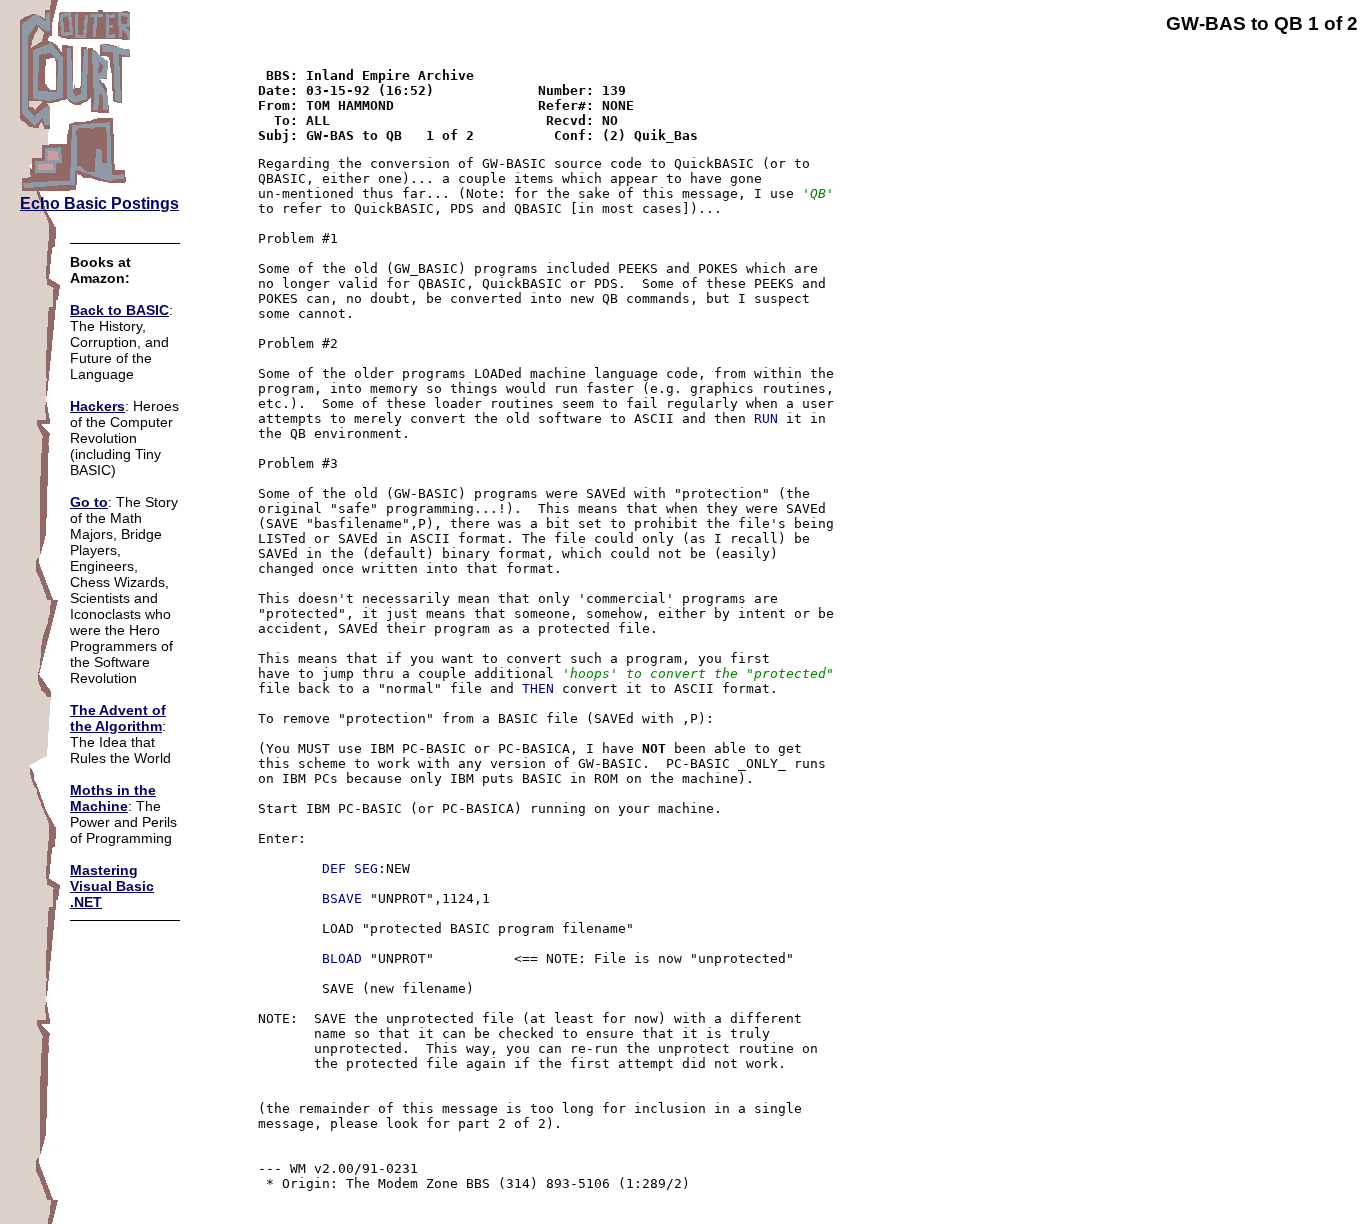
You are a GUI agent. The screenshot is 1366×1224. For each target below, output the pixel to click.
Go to (89, 502)
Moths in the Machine (113, 798)
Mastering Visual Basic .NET (112, 886)
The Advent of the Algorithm (118, 718)
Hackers (97, 406)
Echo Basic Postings (99, 203)
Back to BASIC (119, 310)
